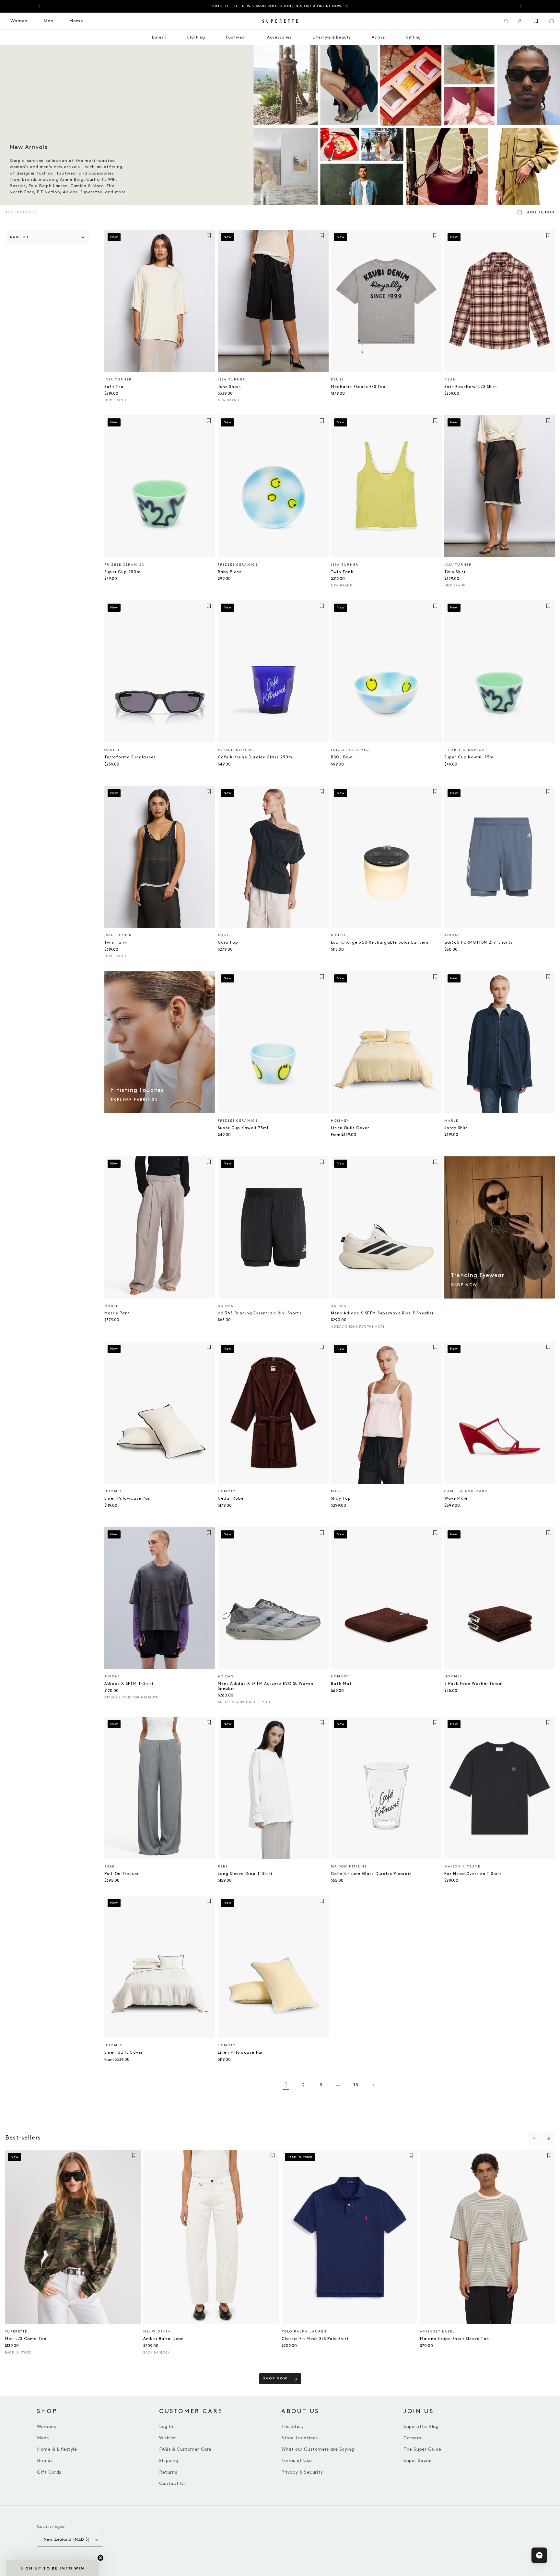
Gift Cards (49, 2472)
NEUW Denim (157, 2332)
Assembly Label (437, 2332)
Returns (168, 2472)
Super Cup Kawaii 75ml (470, 757)
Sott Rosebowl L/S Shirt (471, 387)
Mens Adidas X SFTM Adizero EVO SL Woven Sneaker (266, 1686)
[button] (506, 21)
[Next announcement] (521, 6)
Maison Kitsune (236, 750)
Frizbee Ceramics (124, 565)
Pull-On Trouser (122, 1874)
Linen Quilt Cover (350, 1128)
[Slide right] (548, 2138)
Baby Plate (230, 572)
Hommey (340, 1121)
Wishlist (168, 2438)
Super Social (417, 2461)
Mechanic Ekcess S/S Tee (358, 387)
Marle (225, 935)
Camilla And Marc (466, 1491)
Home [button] (76, 21)
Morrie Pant (117, 1313)
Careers (412, 2438)
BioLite (339, 935)
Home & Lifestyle (57, 2449)
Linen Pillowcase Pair (128, 1498)
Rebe (109, 1867)
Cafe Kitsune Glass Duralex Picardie (371, 1874)
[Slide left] (534, 2138)
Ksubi (337, 380)
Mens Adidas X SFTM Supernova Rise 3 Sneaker (382, 1313)
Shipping (169, 2461)
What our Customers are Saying (318, 2449)
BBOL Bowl (342, 757)
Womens (47, 2427)
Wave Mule (456, 1498)
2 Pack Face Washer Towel (474, 1684)
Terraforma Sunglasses (130, 757)
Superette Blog (421, 2427)
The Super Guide (422, 2449)
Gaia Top (228, 942)
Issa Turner (118, 380)
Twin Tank (342, 572)
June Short (230, 387)
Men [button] (48, 21)
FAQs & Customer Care (185, 2449)
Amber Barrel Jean (163, 2339)
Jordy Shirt (456, 1128)
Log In (166, 2427)
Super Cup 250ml (123, 572)
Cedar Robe (231, 1498)
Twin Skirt (455, 572)
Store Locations (300, 2438)
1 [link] (286, 2085)
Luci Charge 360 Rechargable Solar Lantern (380, 942)
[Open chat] (539, 2555)
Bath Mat (341, 1684)
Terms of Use (297, 2461)
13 (356, 2085)
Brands (45, 2461)
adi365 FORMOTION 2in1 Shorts (479, 942)
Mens (43, 2438)
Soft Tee (114, 387)
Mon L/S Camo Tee (26, 2339)
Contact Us (172, 2484)
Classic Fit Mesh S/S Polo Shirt (315, 2339)
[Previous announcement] (39, 6)
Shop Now (275, 2379)
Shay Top (341, 1498)
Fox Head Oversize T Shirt (473, 1874)
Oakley (112, 750)
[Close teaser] (100, 2558)
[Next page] (373, 2085)
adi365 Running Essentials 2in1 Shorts (260, 1313)
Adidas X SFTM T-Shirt (129, 1684)
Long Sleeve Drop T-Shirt (245, 1874)
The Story (292, 2427)
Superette (16, 2332)
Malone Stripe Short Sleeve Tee (455, 2339)
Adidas (452, 935)
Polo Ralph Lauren (304, 2332)
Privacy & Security (302, 2472)
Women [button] (19, 21)
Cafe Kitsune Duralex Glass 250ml (256, 757)
